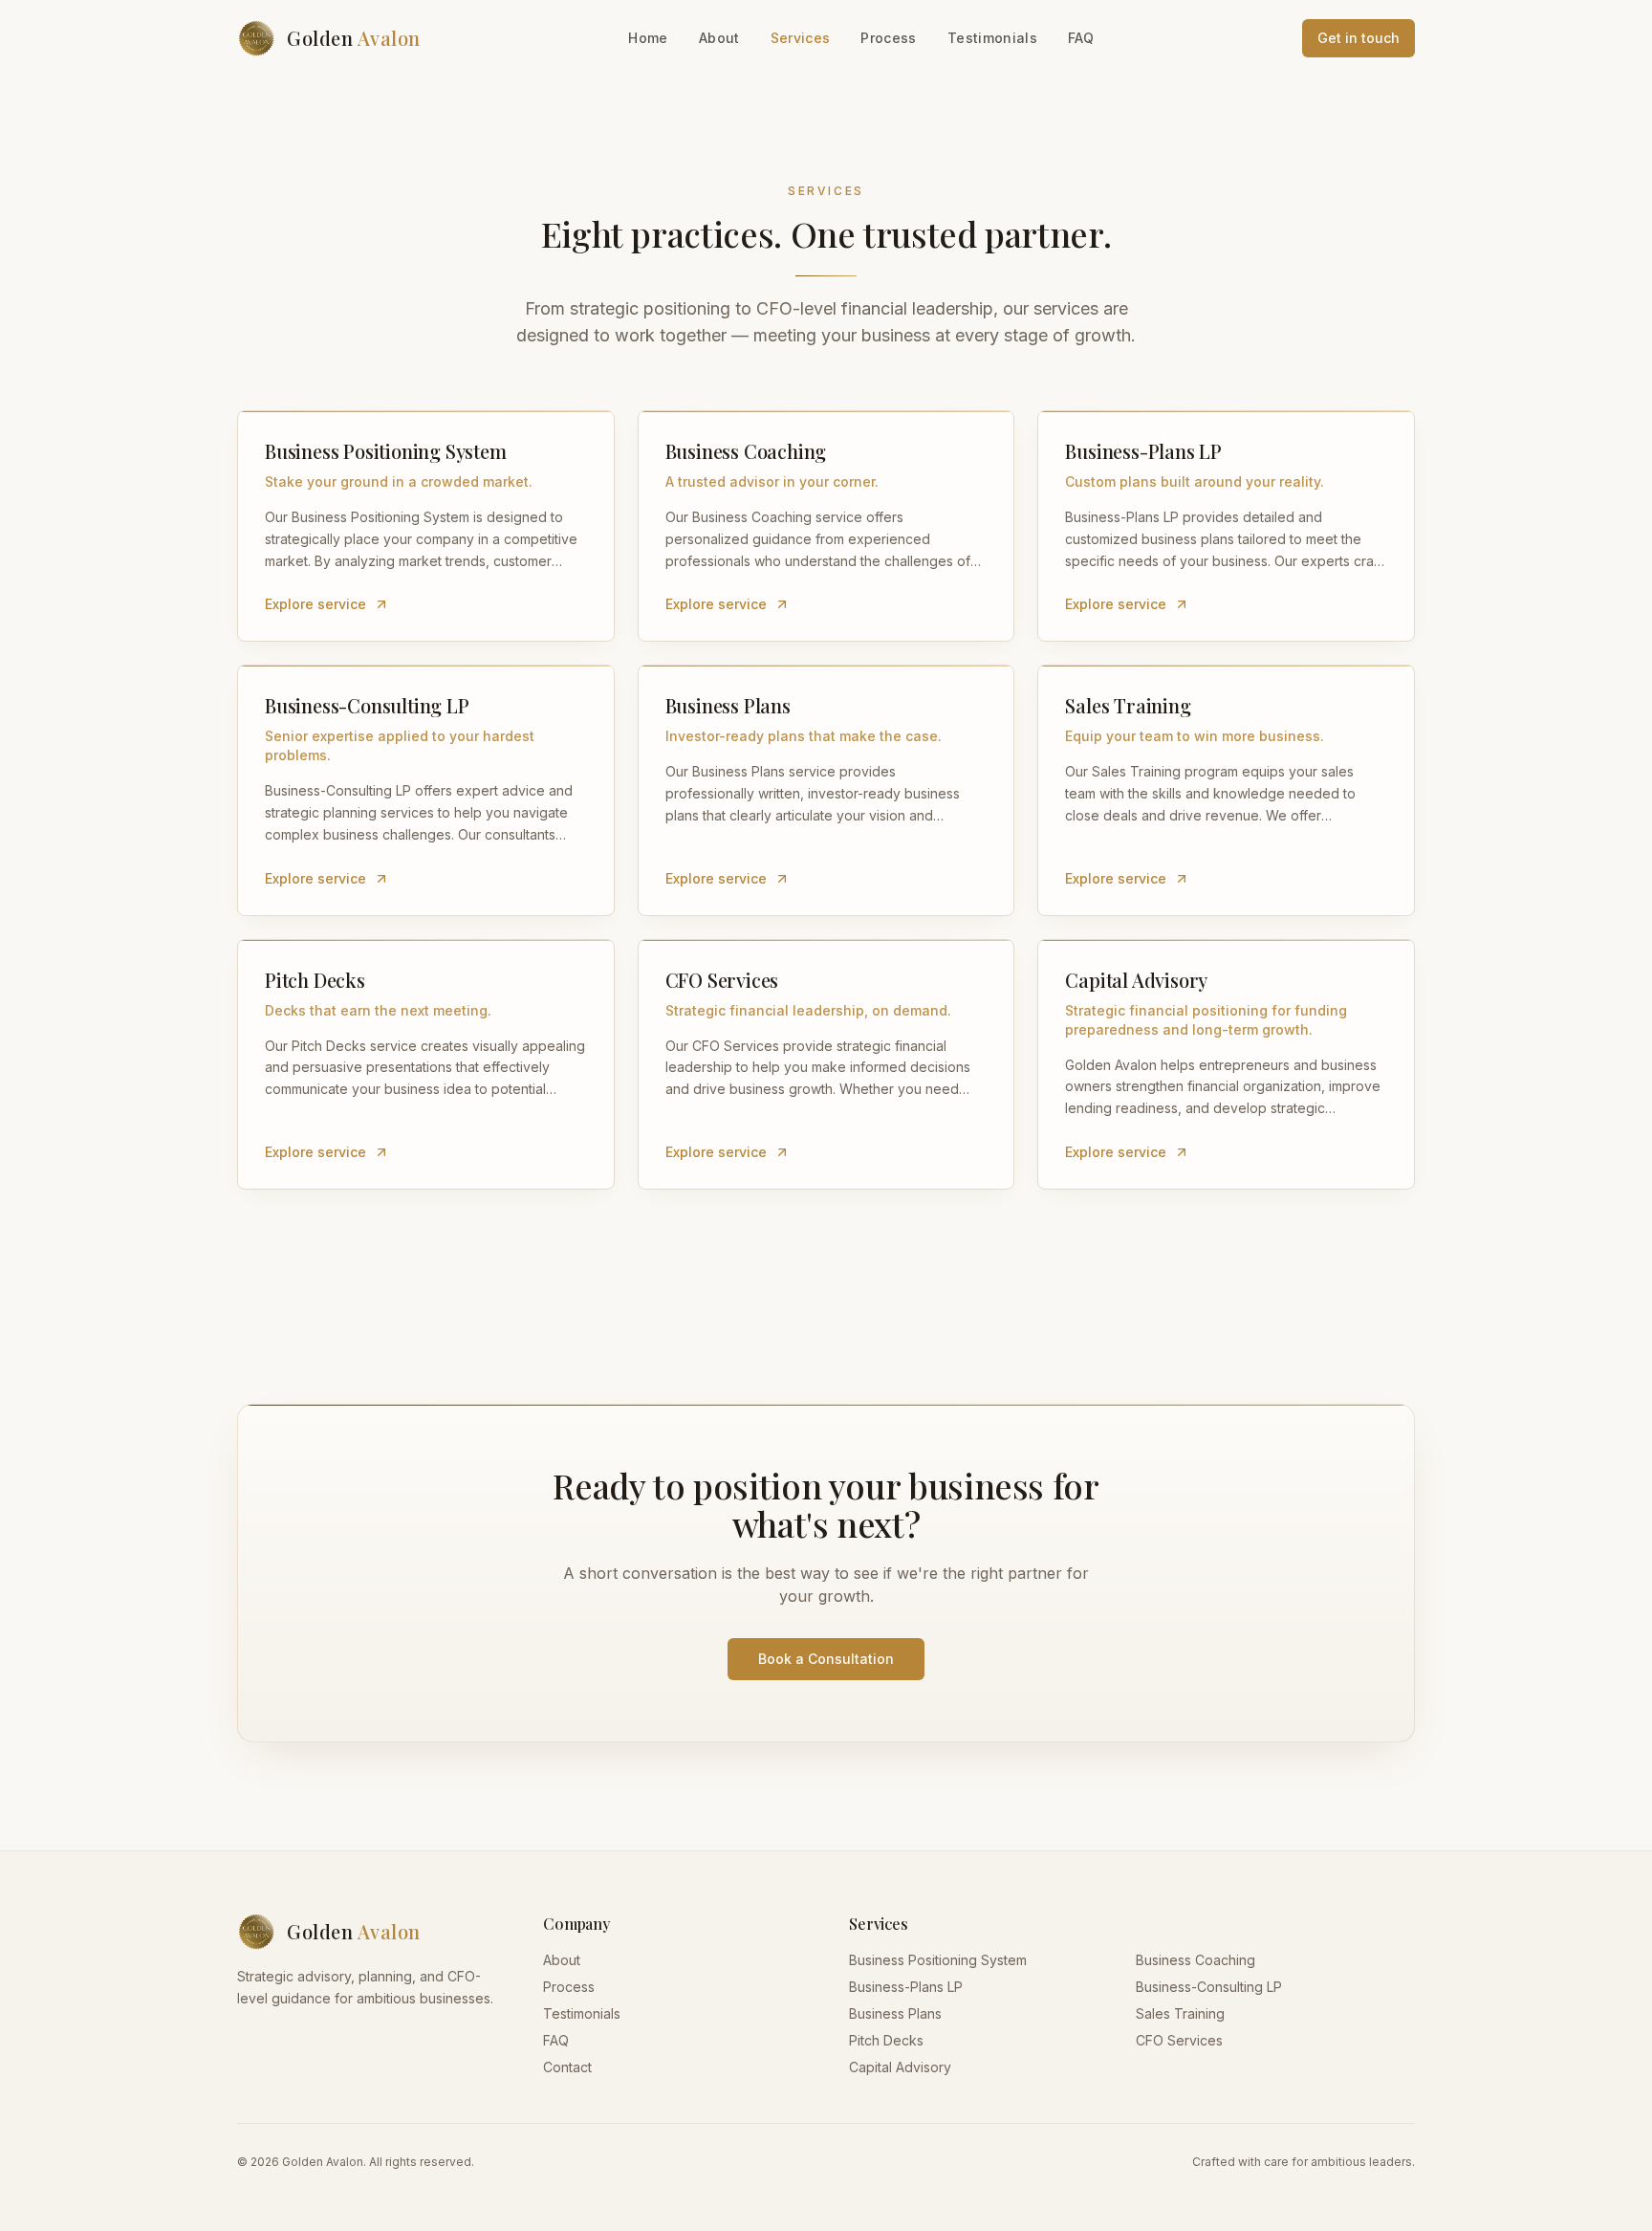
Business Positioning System (938, 1960)
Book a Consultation (826, 1659)
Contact (567, 2067)
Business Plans (895, 2013)
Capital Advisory (900, 2067)
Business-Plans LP (906, 1987)
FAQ (1081, 38)
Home (648, 38)
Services (801, 38)
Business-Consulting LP (1209, 1987)
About (719, 38)
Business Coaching (1196, 1960)
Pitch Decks (886, 2040)
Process (888, 38)
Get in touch (1359, 38)
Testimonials (992, 38)
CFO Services (1179, 2040)
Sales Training (1180, 2013)
